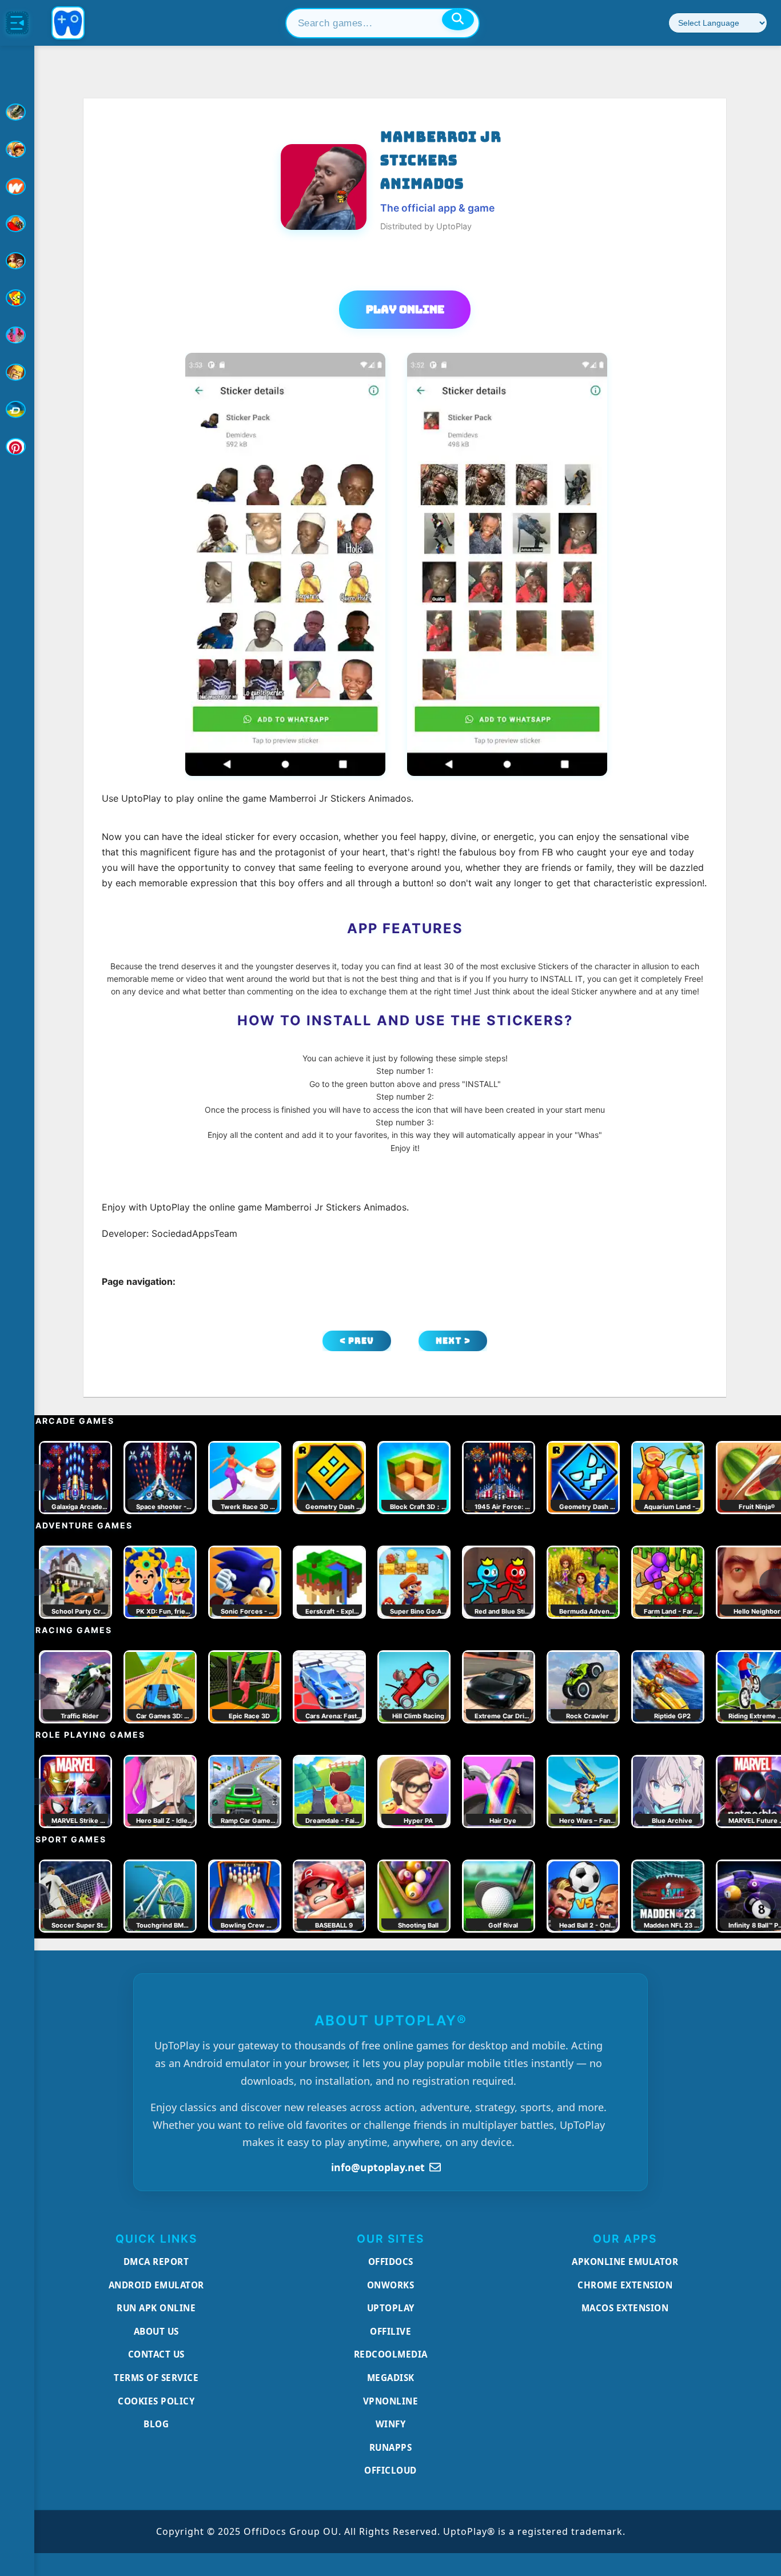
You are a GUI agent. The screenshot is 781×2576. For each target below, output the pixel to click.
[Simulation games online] (17, 298)
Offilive (390, 2331)
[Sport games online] (17, 335)
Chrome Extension (625, 2285)
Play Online (405, 309)
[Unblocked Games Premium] (17, 447)
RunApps (391, 2447)
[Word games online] (17, 409)
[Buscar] (458, 19)
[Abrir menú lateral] (17, 23)
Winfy (391, 2424)
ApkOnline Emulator (625, 2262)
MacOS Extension (625, 2308)
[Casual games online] (17, 224)
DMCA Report (156, 2262)
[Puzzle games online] (17, 261)
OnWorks (391, 2285)
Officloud (390, 2470)
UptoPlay (391, 2308)
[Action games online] (17, 112)
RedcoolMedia (391, 2354)
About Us (156, 2331)
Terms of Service (156, 2378)
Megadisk (391, 2378)
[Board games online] (17, 186)
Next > (453, 1341)
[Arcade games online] (17, 149)
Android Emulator (156, 2285)
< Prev (357, 1341)
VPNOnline (391, 2401)
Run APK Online (156, 2308)
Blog (156, 2424)
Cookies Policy (156, 2401)
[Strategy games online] (17, 372)
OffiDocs (391, 2262)
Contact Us (156, 2354)
